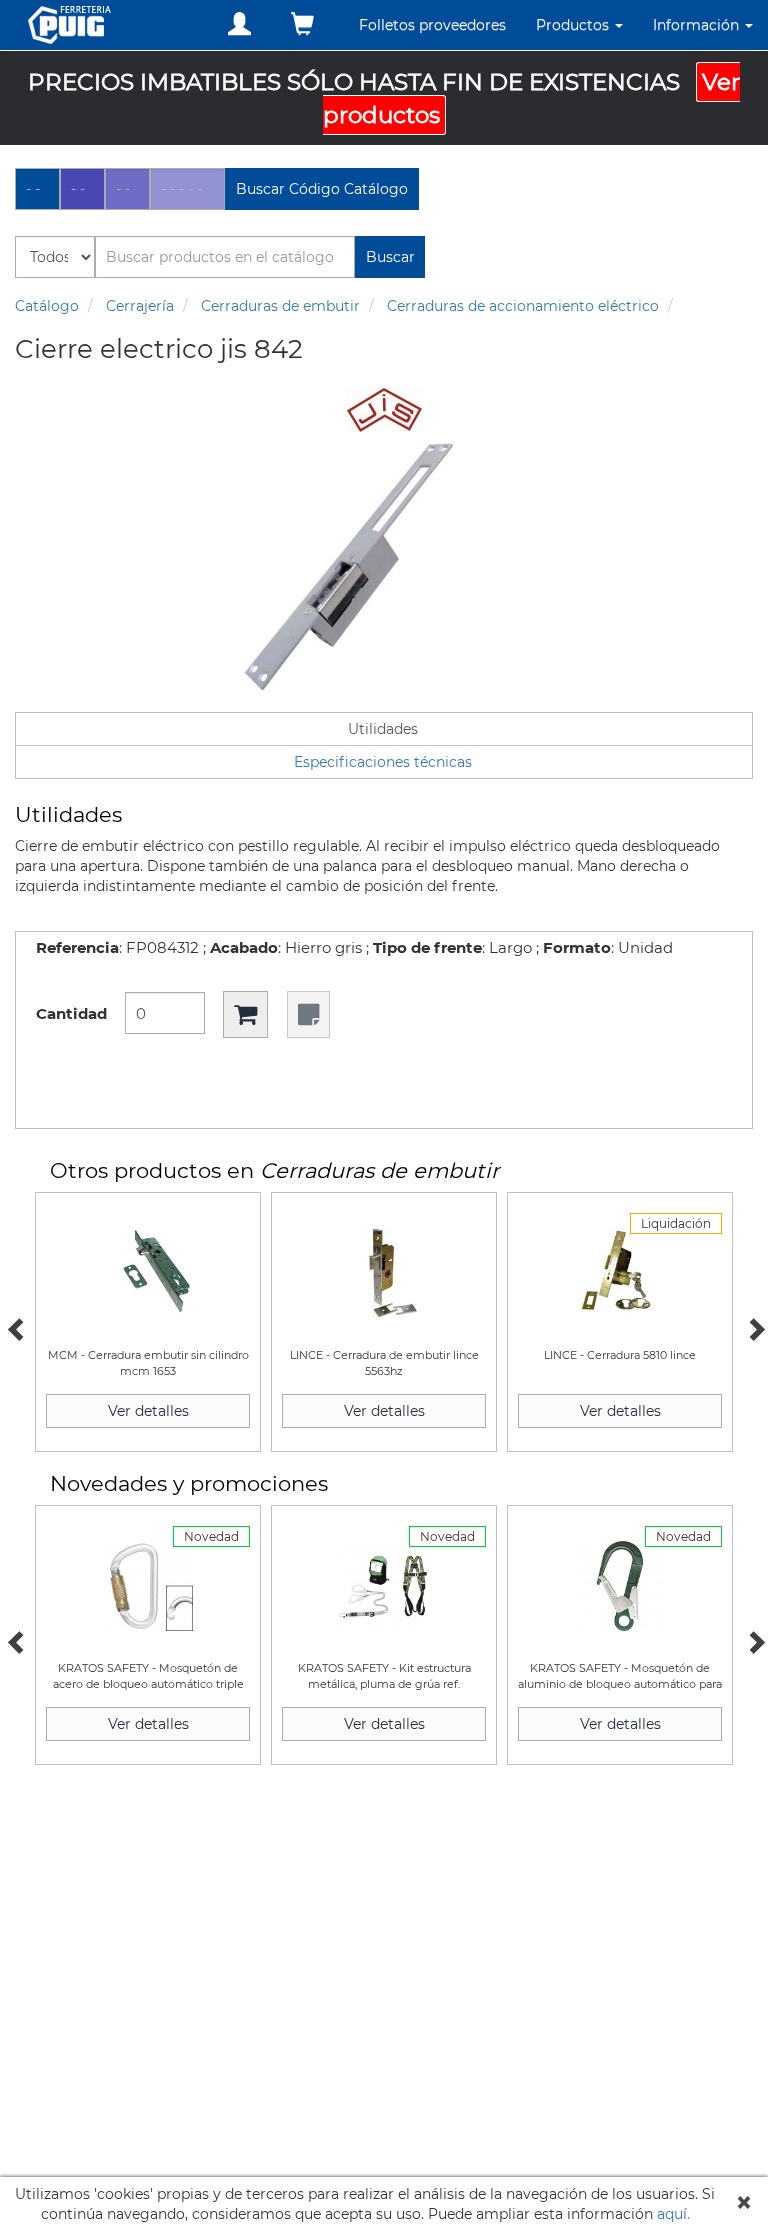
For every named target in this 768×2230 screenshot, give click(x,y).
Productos (574, 25)
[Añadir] (245, 1014)
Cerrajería (140, 306)
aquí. (673, 2214)
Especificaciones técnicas (383, 762)
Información (698, 25)
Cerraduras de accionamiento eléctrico (523, 306)
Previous (15, 1327)
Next (753, 1327)
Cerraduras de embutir (280, 306)
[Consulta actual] (302, 24)
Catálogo (47, 306)
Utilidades (383, 729)
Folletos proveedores (432, 25)
